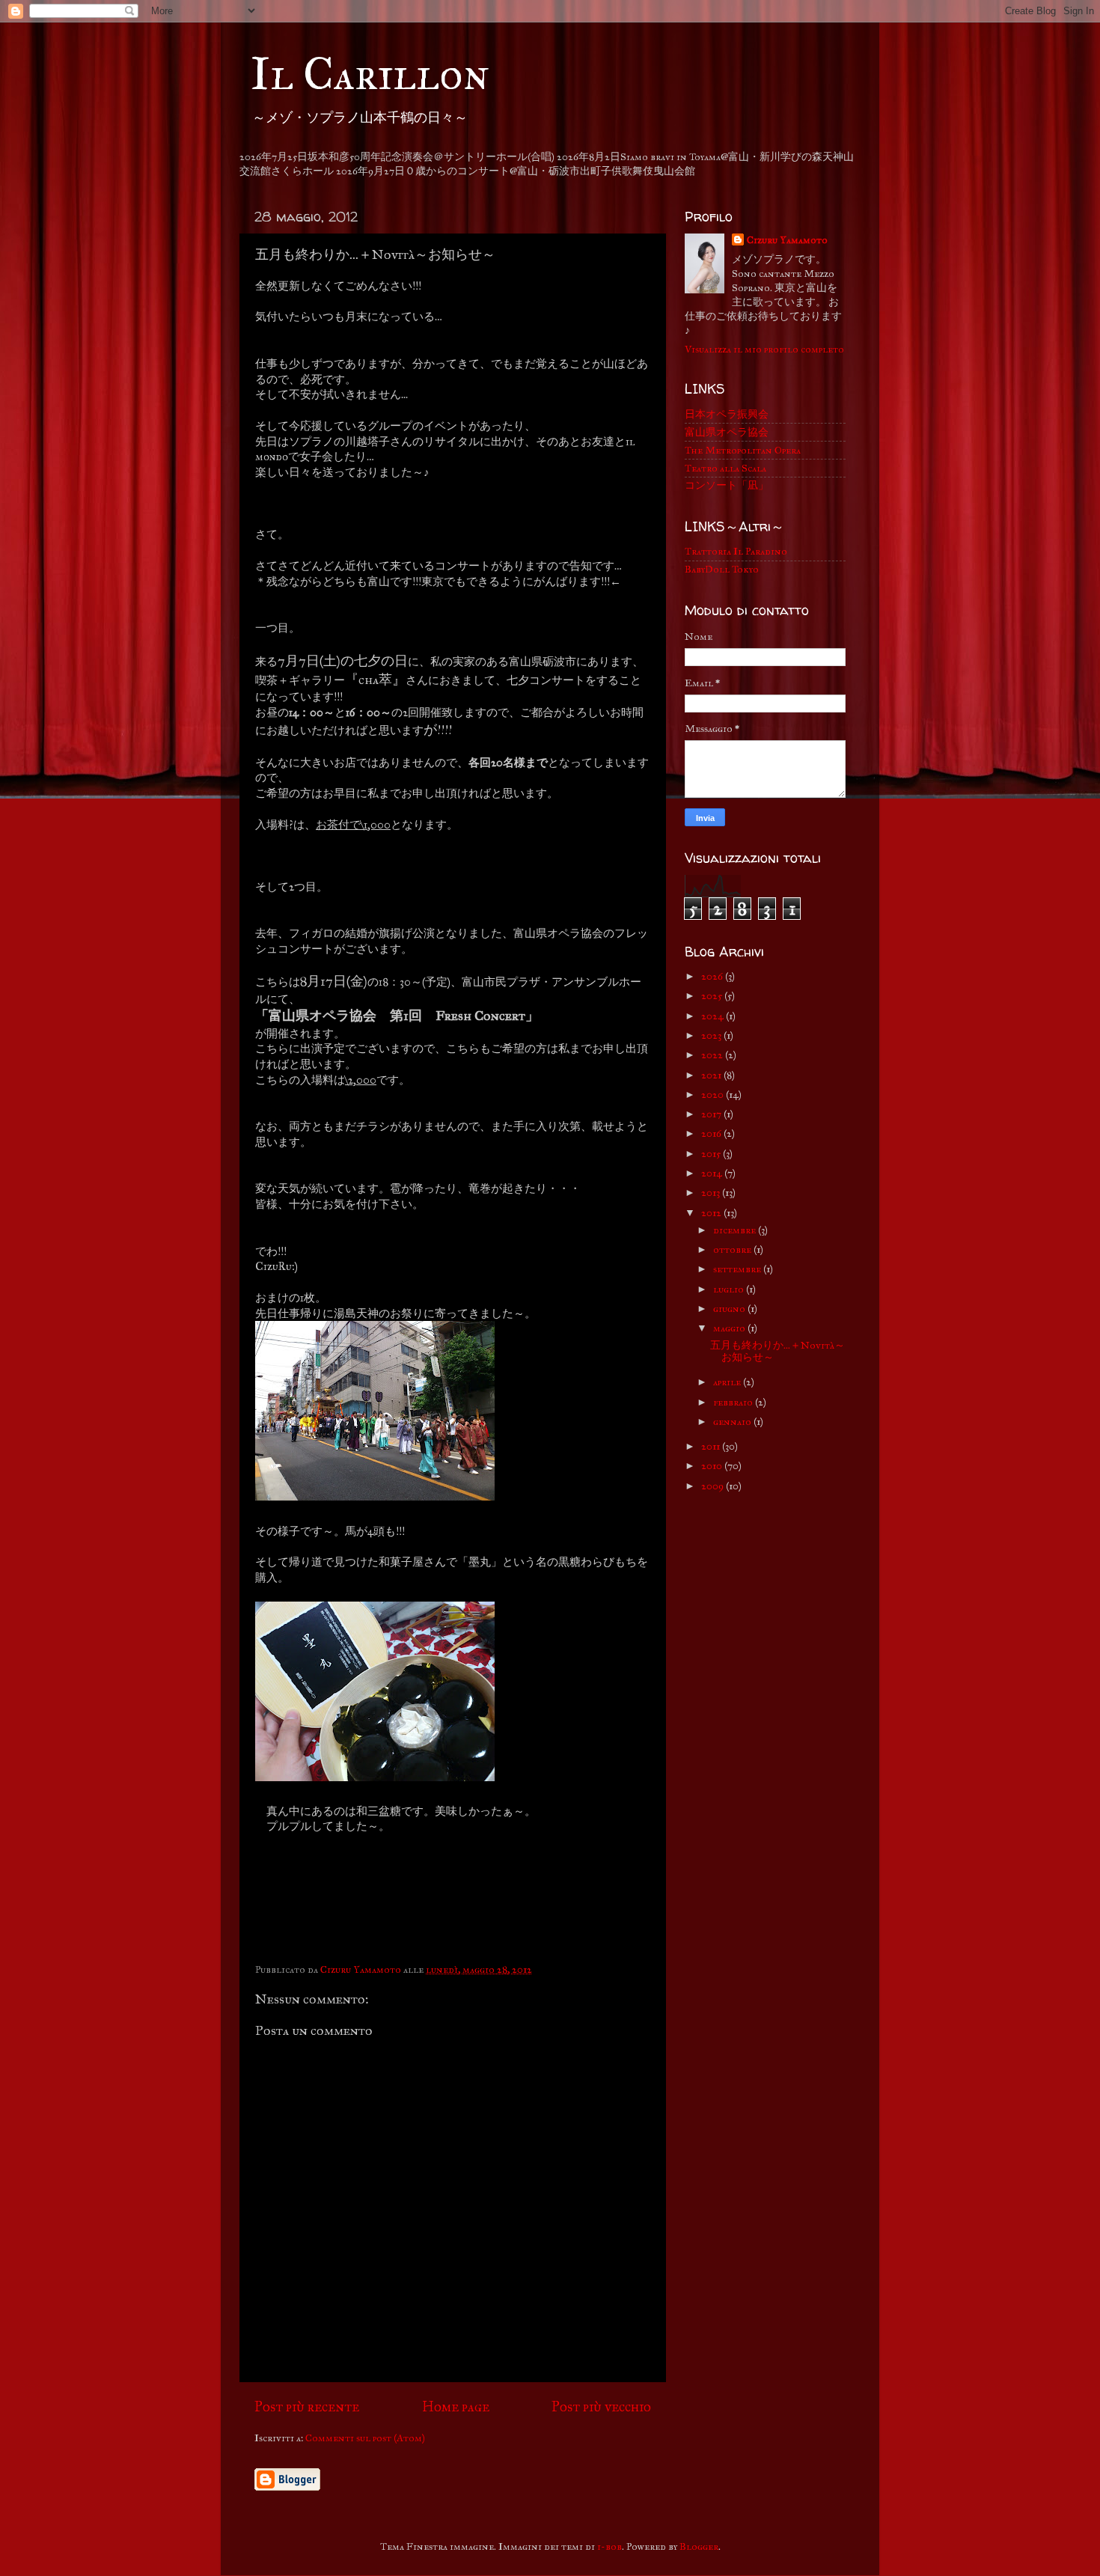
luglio (730, 1289)
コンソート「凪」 (727, 485)
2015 (712, 1154)
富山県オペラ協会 (727, 432)
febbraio (734, 1402)
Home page (456, 2406)
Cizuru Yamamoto (787, 240)
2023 (712, 1035)
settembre (738, 1269)
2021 (712, 1075)
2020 (714, 1095)
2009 (714, 1486)
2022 (713, 1055)
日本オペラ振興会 (727, 414)
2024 (714, 1016)
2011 (712, 1446)
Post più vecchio (601, 2406)
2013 (712, 1193)
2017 (712, 1114)
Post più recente (307, 2406)
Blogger (699, 2546)
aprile (728, 1382)
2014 (713, 1173)
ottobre (733, 1249)
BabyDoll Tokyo (722, 569)
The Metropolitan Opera (743, 450)
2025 (713, 996)
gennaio (733, 1422)
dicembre (736, 1230)
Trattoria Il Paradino (736, 551)
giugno (730, 1309)
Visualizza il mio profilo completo (764, 349)
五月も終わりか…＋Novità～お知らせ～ (777, 1351)
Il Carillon (370, 74)
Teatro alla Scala (725, 468)
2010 (713, 1466)
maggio (730, 1328)
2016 (712, 1133)
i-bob (609, 2546)
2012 (712, 1213)
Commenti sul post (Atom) (365, 2438)
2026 (713, 976)
